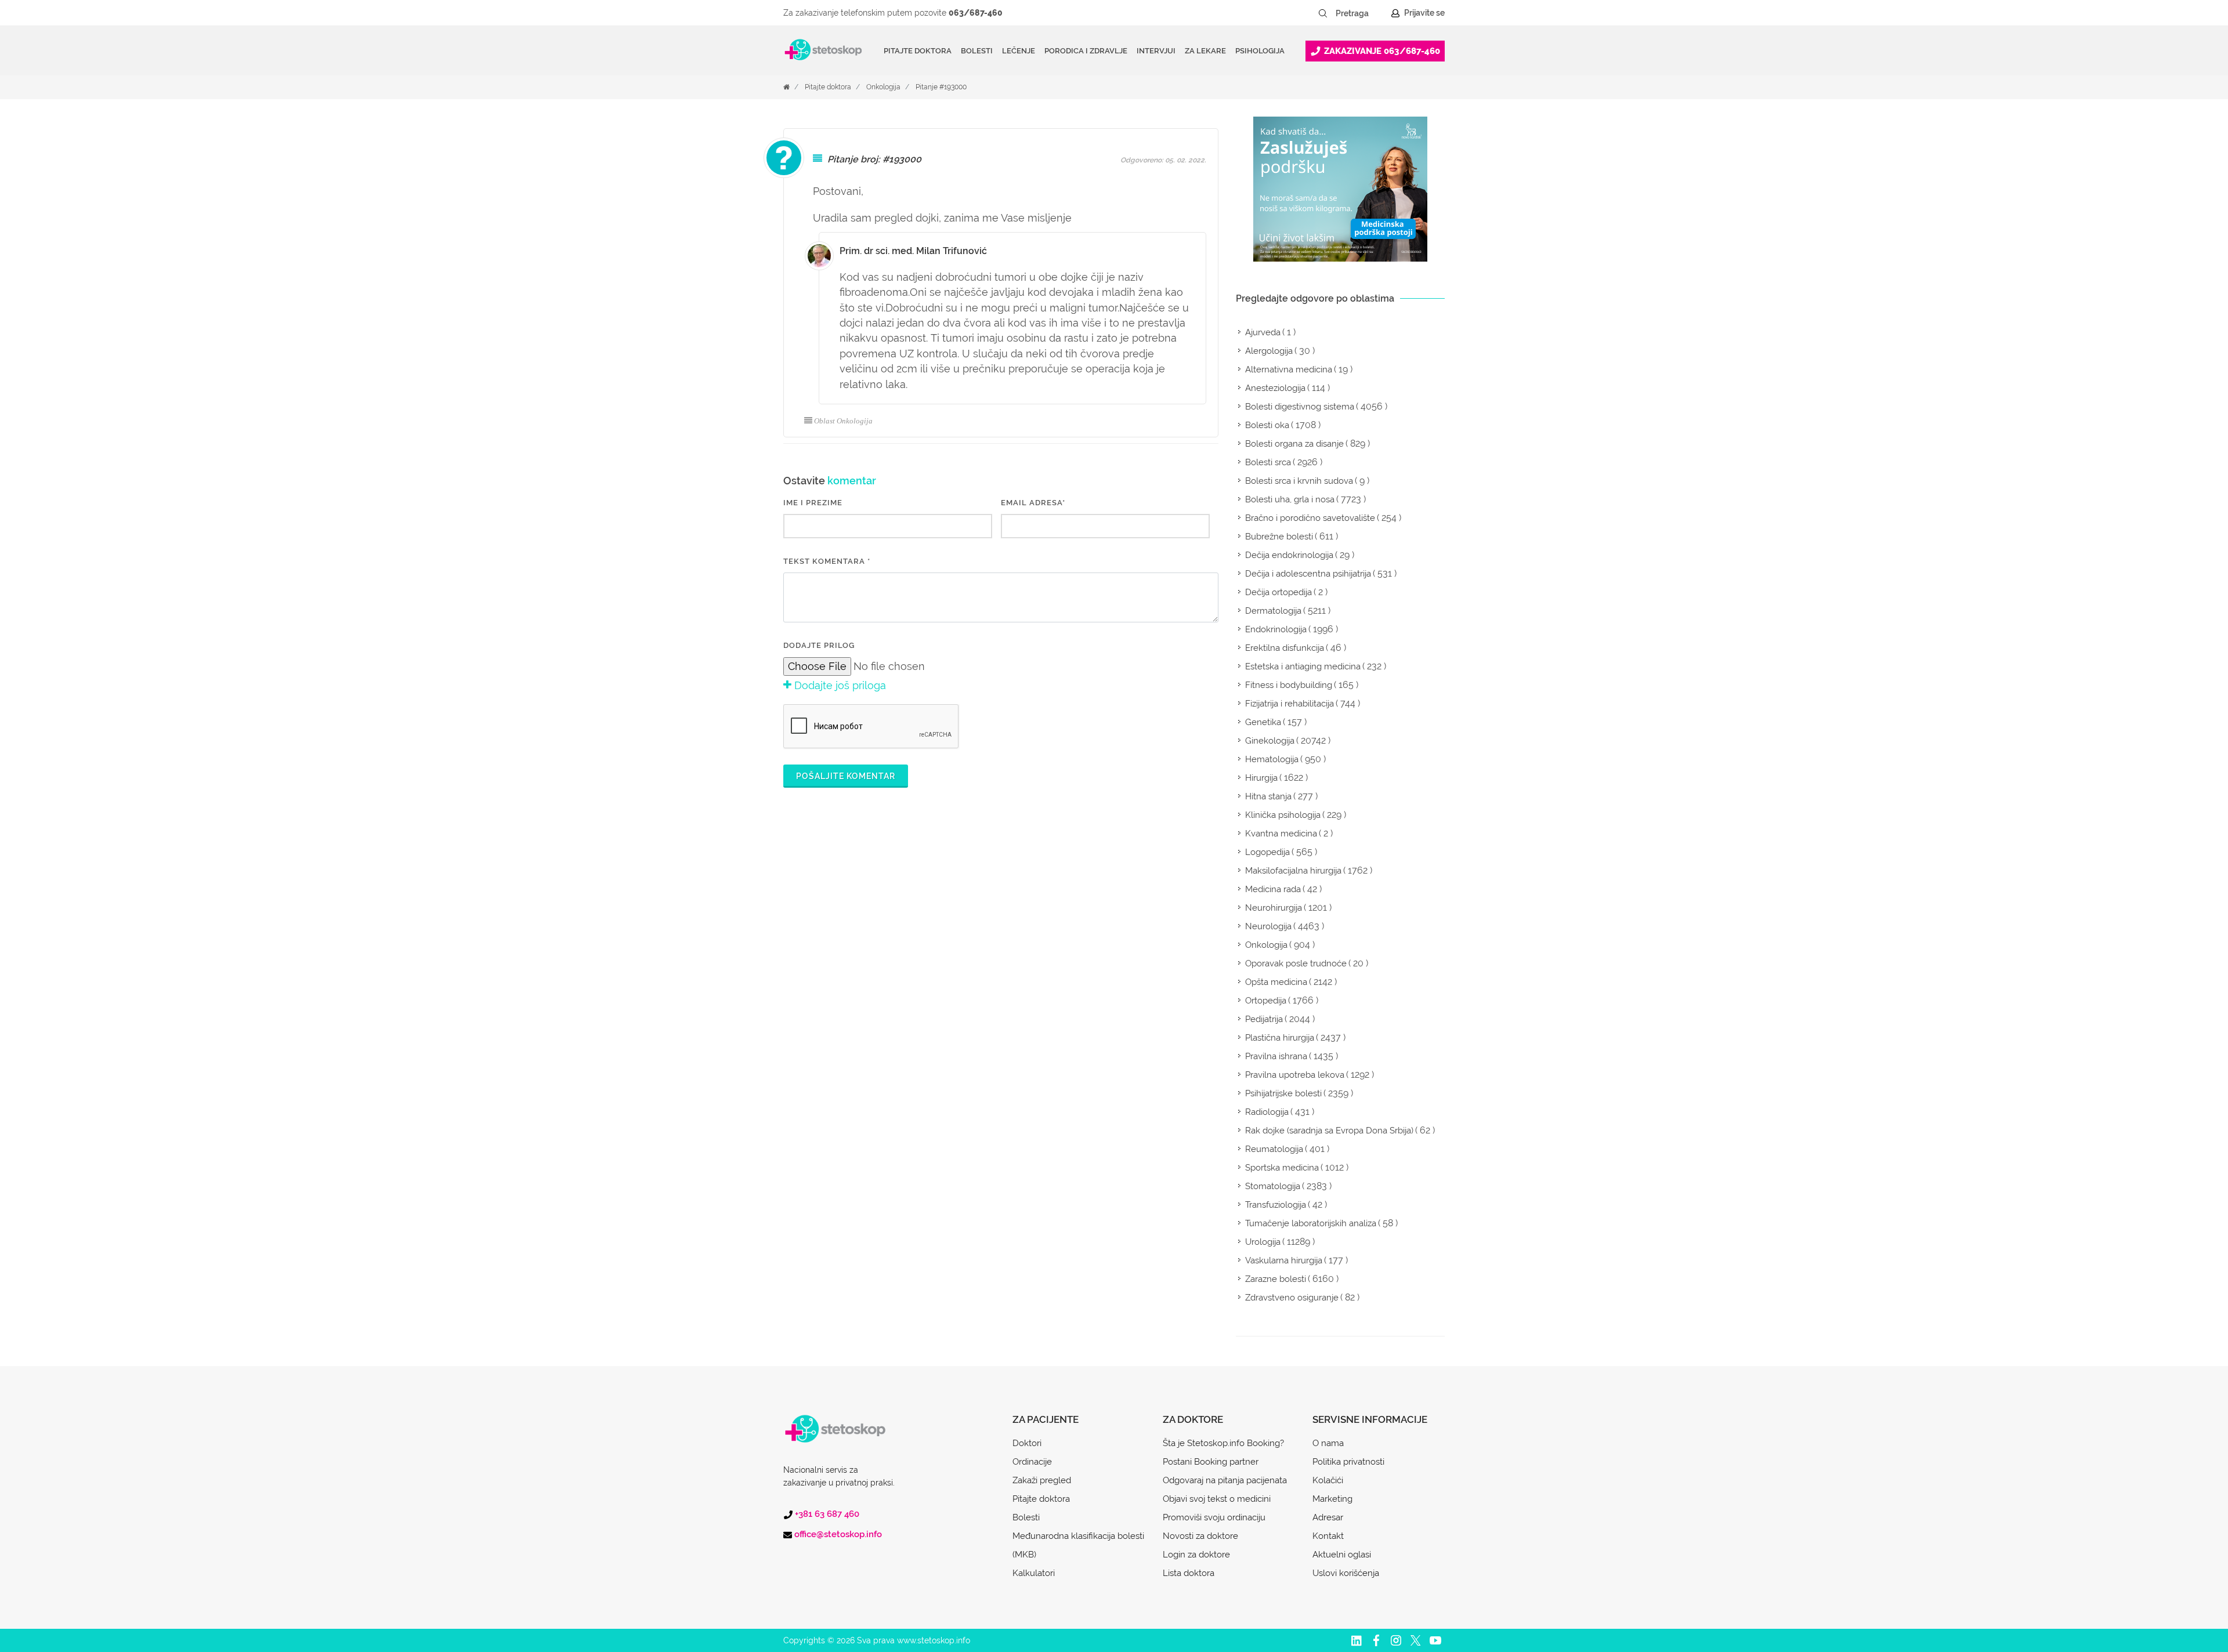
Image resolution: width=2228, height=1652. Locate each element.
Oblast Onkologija (843, 421)
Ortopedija (1266, 1001)
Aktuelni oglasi (1342, 1555)
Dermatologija (1273, 611)
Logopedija (1267, 852)
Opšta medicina (1276, 982)
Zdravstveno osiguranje (1292, 1298)
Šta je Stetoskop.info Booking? (1223, 1443)
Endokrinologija (1276, 629)
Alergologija (1269, 351)
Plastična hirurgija (1280, 1038)
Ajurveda (1263, 332)
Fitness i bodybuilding (1289, 685)
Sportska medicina (1282, 1168)
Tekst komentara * (827, 561)
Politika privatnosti (1348, 1462)
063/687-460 (976, 13)
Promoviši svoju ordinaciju (1214, 1517)
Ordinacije (1032, 1462)
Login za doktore (1196, 1555)
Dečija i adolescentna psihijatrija (1308, 574)
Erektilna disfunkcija (1285, 648)
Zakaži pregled (1042, 1480)
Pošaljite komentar (846, 776)
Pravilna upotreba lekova (1295, 1075)
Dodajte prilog (819, 645)
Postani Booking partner (1211, 1462)
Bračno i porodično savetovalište (1310, 518)
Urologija (1263, 1242)
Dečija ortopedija (1278, 592)
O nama (1328, 1443)
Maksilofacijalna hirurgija (1293, 871)
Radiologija (1267, 1112)
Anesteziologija (1275, 388)
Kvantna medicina (1281, 834)
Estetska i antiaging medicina (1303, 666)
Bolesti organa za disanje (1294, 444)
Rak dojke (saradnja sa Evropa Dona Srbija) (1329, 1131)
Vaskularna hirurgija (1284, 1260)
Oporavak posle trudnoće (1296, 963)
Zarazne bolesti (1276, 1279)
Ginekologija (1270, 741)
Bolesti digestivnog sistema (1300, 407)
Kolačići (1328, 1480)
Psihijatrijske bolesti (1283, 1093)
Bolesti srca (1268, 462)
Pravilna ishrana (1276, 1056)
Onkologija (883, 87)
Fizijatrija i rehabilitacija (1290, 704)
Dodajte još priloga (839, 685)
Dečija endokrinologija (1289, 555)
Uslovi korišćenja (1346, 1573)
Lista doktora (1189, 1573)
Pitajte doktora (918, 51)
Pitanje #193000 (941, 87)
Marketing (1332, 1499)
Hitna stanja (1268, 796)
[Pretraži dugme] (1323, 13)
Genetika (1263, 722)
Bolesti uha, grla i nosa (1290, 499)
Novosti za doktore (1200, 1536)
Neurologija (1268, 926)
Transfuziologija (1276, 1205)
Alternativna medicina (1289, 369)
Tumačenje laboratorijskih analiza (1311, 1223)
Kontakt (1328, 1536)
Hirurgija (1261, 778)
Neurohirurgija (1274, 908)
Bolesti (1026, 1517)
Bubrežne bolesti (1279, 537)
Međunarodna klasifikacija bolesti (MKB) (1078, 1545)
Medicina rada (1273, 889)
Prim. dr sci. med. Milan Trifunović (913, 251)
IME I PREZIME (813, 503)
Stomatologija (1273, 1186)
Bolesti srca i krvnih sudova (1299, 481)
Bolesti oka (1267, 425)
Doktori (1027, 1443)
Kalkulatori (1034, 1573)
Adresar (1328, 1517)
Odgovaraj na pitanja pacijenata (1225, 1480)
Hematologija (1272, 759)
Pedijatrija (1264, 1019)
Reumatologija (1274, 1149)
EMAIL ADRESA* (1033, 503)
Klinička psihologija (1283, 815)
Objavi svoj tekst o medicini (1217, 1499)
